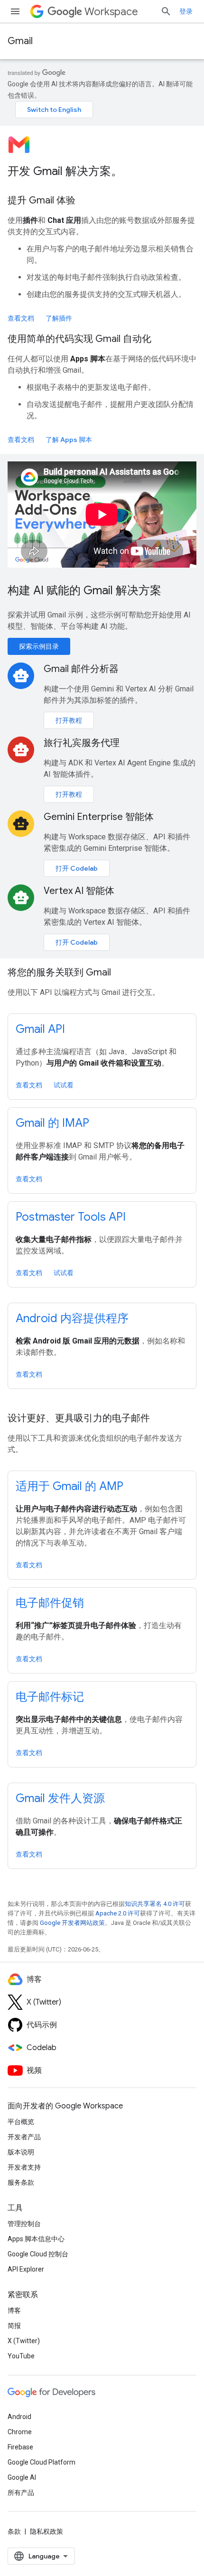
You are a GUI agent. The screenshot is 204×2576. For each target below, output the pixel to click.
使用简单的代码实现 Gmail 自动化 (79, 339)
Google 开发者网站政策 (72, 1923)
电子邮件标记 (50, 1697)
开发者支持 (24, 2167)
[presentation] (102, 171)
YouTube (21, 2356)
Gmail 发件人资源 (60, 1798)
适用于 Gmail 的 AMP (70, 1486)
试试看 (64, 1085)
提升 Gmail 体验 (42, 200)
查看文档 (21, 318)
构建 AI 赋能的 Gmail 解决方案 (84, 590)
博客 (14, 2310)
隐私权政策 (46, 2531)
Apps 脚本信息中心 (36, 2239)
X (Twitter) (24, 2341)
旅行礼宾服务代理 (82, 743)
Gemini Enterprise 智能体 (99, 817)
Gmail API (40, 1029)
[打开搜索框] (166, 11)
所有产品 (21, 2493)
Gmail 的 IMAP (52, 1123)
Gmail (20, 41)
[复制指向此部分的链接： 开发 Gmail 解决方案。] (135, 172)
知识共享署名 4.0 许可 (155, 1904)
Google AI (22, 2477)
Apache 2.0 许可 (118, 1913)
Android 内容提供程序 (72, 1318)
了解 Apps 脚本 (69, 440)
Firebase (20, 2447)
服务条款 (21, 2182)
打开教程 (69, 720)
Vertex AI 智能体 (79, 891)
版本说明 (21, 2152)
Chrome (20, 2432)
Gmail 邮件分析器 (81, 669)
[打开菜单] (15, 11)
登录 (186, 11)
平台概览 (21, 2122)
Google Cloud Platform (42, 2462)
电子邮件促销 (50, 1603)
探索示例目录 (39, 646)
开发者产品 (24, 2137)
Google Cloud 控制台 (38, 2254)
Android (19, 2417)
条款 (14, 2531)
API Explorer (26, 2269)
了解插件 (59, 318)
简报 (14, 2326)
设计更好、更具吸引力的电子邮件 (79, 1418)
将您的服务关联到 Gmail (59, 972)
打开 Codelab (77, 868)
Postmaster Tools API (71, 1217)
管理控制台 (24, 2224)
